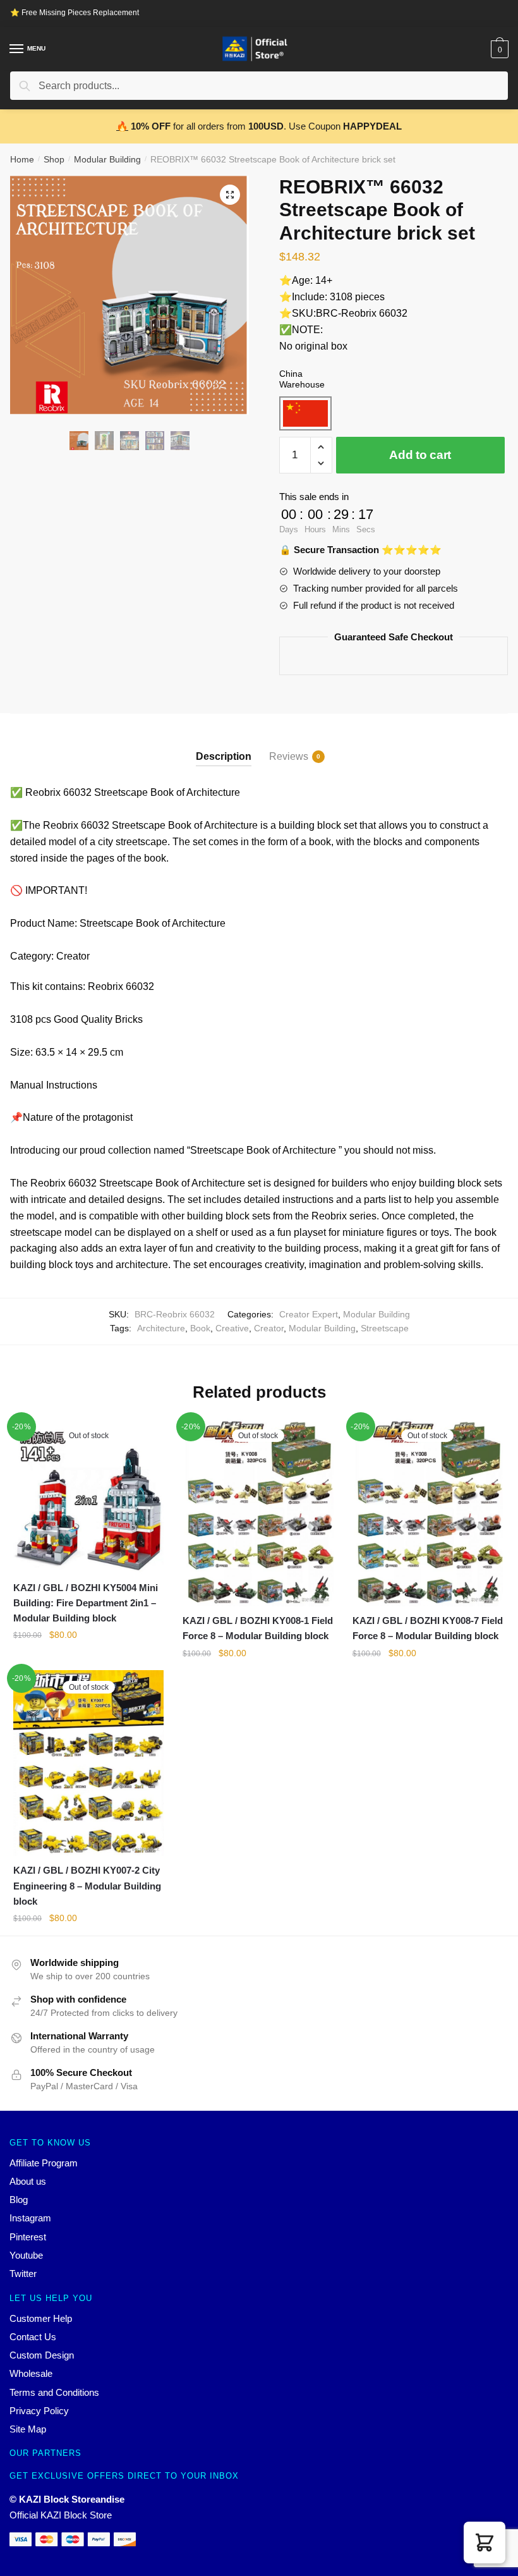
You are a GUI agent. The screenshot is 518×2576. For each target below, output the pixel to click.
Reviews (289, 756)
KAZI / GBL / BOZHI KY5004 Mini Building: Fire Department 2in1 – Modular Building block (86, 1603)
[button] (485, 2542)
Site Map (28, 2429)
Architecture (161, 1328)
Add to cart (420, 455)
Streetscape (385, 1328)
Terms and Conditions (54, 2392)
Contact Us (33, 2337)
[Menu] (17, 49)
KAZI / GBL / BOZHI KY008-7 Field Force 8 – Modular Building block (428, 1628)
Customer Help (41, 2318)
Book (200, 1328)
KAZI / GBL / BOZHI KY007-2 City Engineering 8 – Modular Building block (87, 1886)
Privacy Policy (39, 2411)
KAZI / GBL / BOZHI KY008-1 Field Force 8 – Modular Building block (258, 1628)
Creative (232, 1328)
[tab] (224, 746)
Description (224, 756)
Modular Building (107, 159)
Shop (54, 159)
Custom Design (42, 2355)
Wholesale (31, 2373)
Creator (269, 1328)
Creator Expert (309, 1314)
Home (22, 159)
